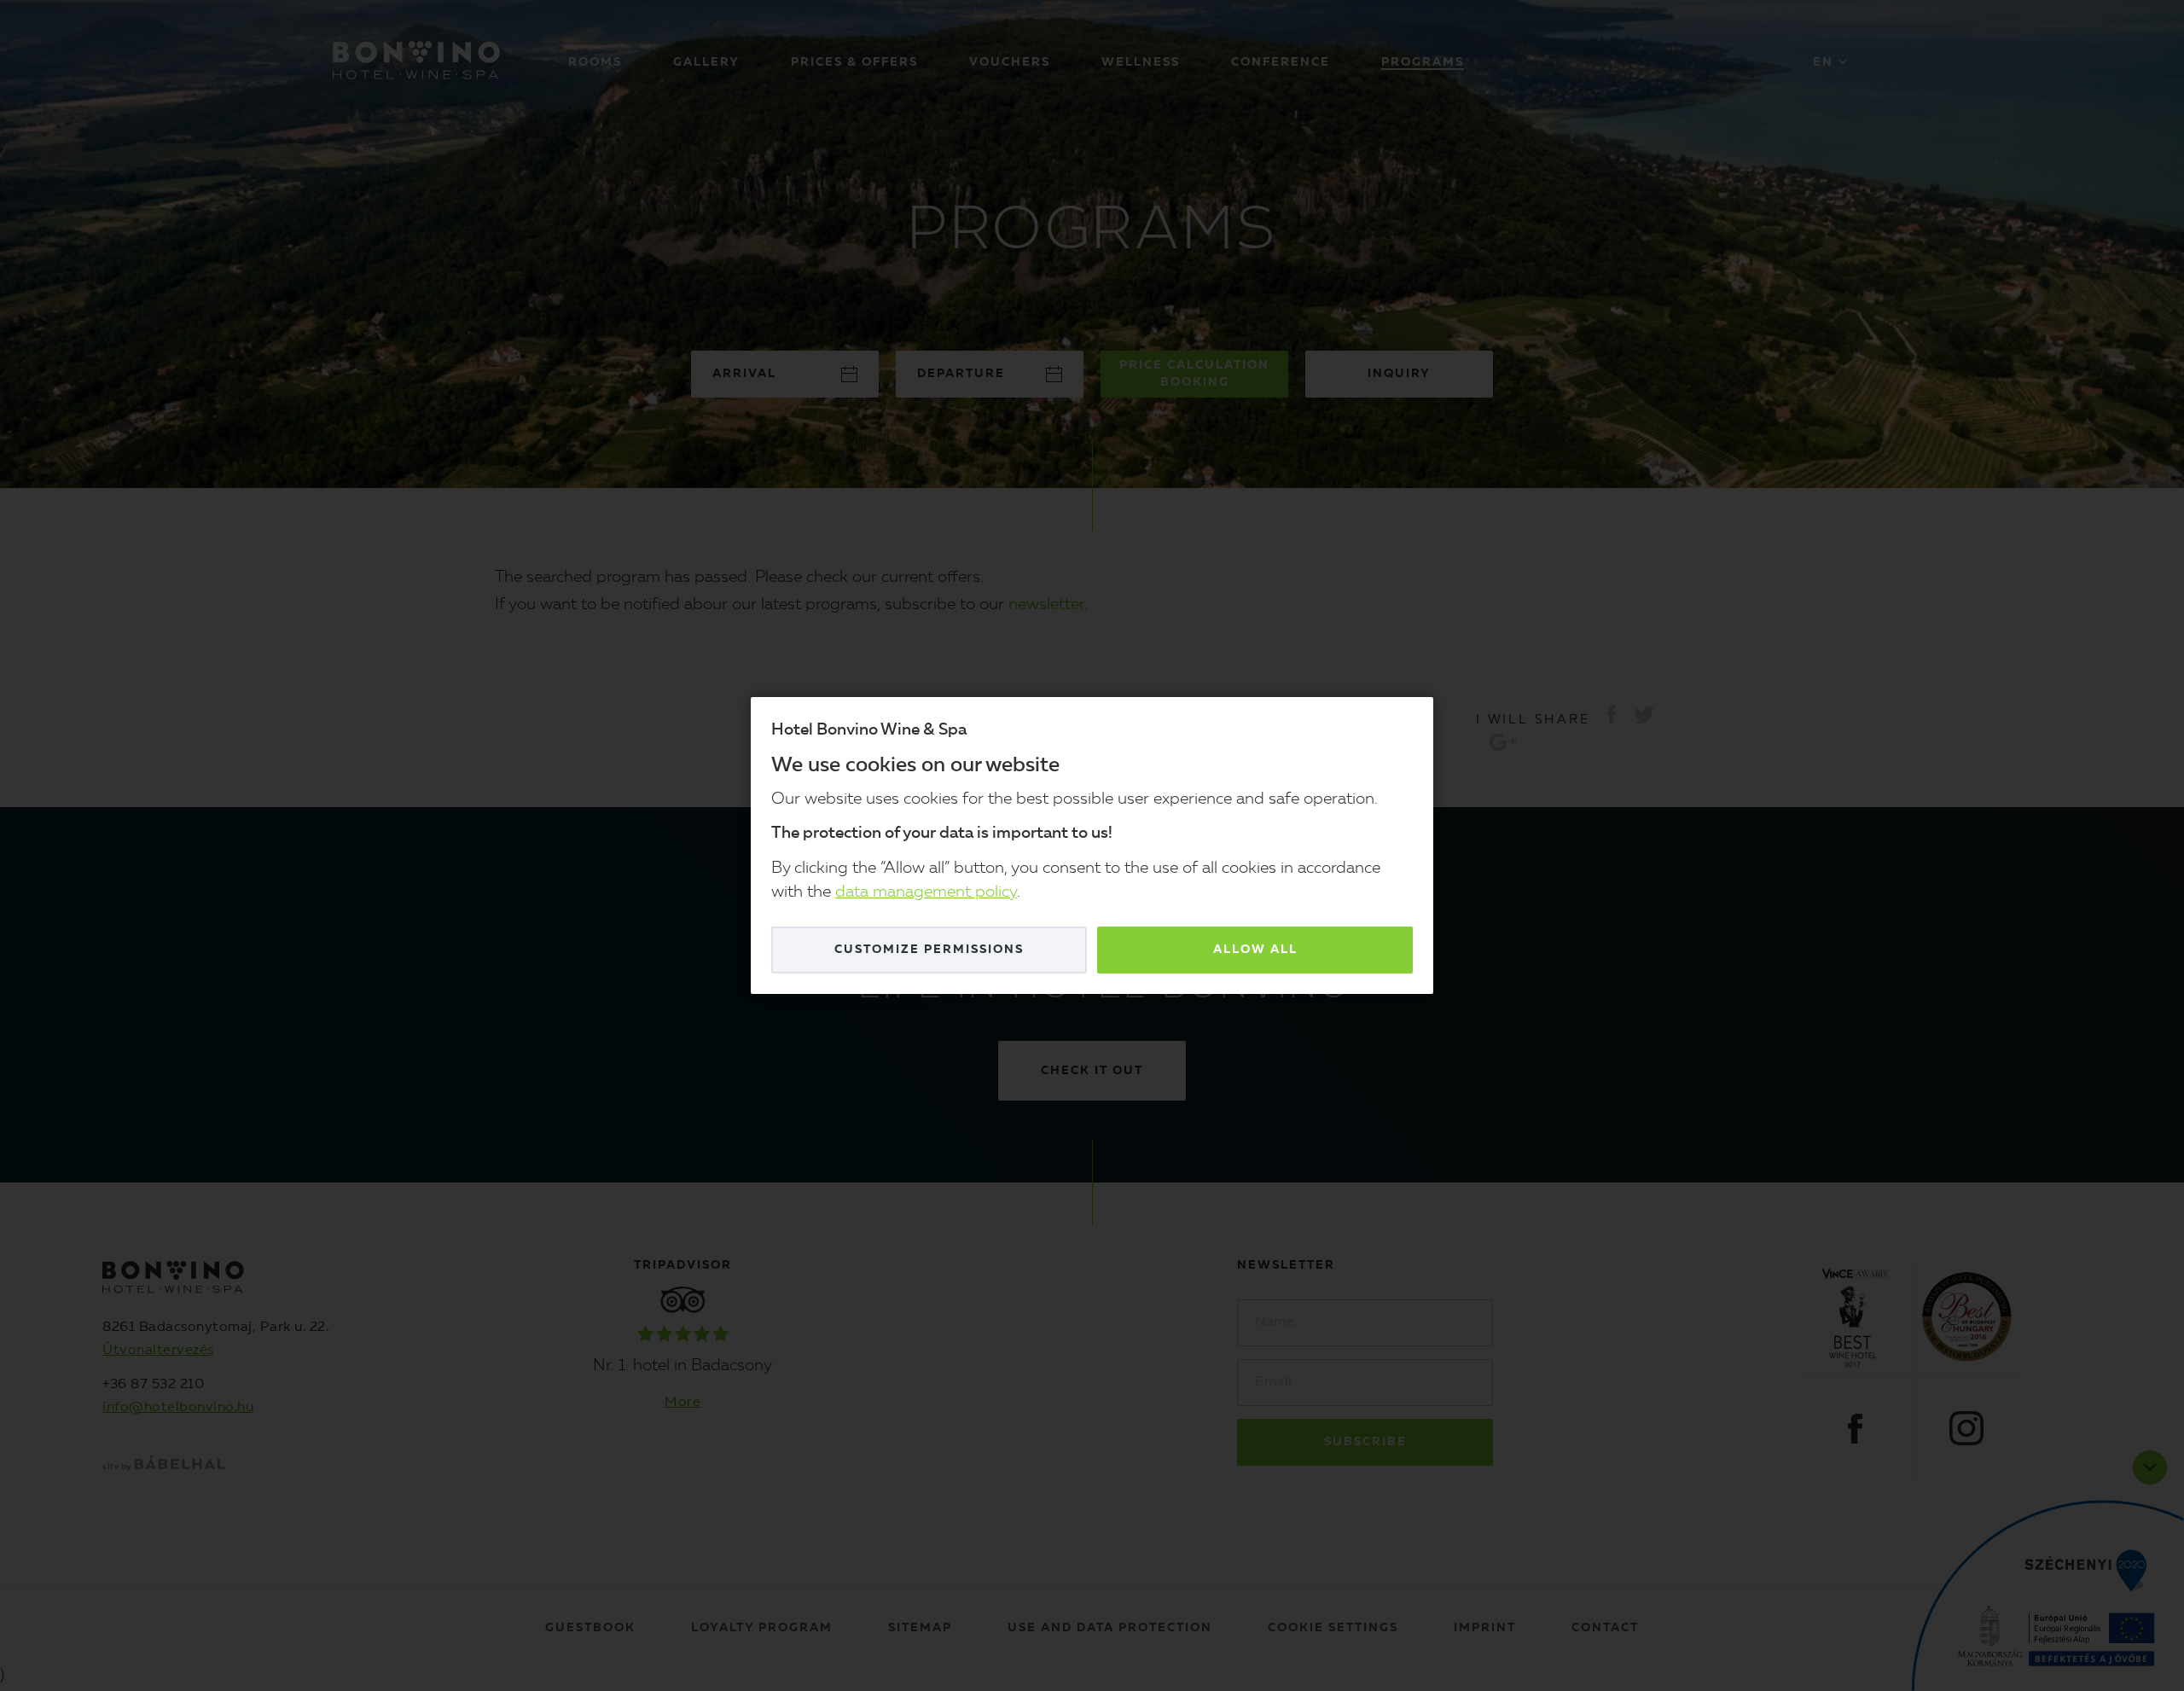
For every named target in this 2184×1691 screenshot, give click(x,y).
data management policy (926, 893)
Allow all (1255, 950)
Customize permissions (929, 950)
